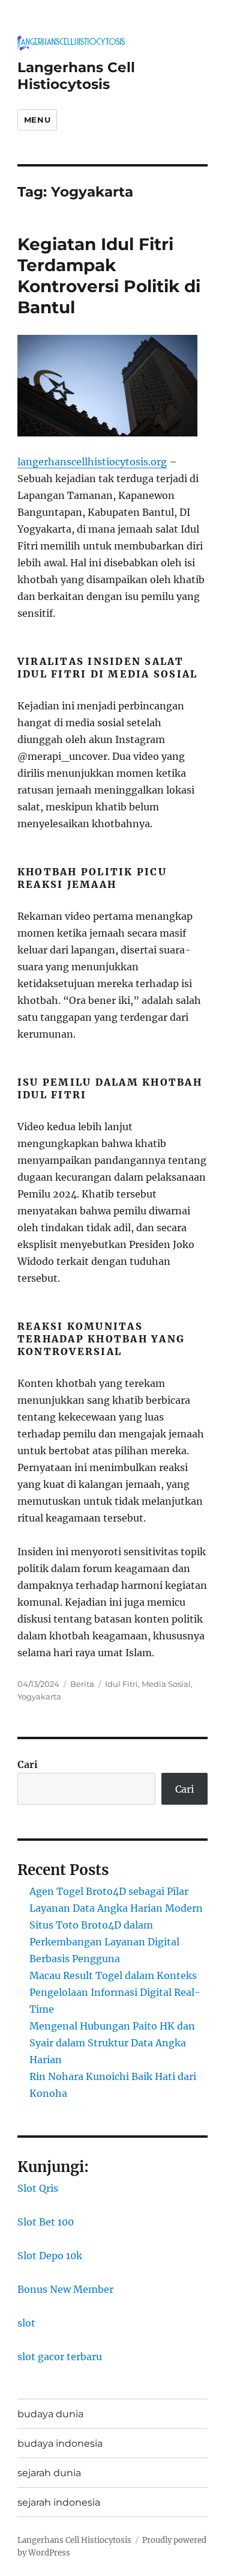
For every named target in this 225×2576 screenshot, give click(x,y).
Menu (37, 120)
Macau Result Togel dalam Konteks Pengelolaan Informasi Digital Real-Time (115, 1992)
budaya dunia (50, 2414)
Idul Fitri (121, 1684)
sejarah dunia (49, 2473)
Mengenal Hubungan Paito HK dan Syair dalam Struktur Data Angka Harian (112, 2043)
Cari (28, 1764)
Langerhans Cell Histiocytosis (76, 76)
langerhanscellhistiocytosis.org (92, 462)
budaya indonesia (60, 2443)
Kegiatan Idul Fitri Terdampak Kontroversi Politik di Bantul (109, 276)
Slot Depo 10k (50, 2256)
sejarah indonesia (59, 2502)
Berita (82, 1684)
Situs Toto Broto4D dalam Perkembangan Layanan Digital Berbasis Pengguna (104, 1942)
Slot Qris (38, 2188)
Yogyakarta (39, 1696)
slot (26, 2323)
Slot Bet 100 (46, 2222)
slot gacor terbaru (60, 2357)
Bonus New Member (65, 2289)
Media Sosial (166, 1684)
